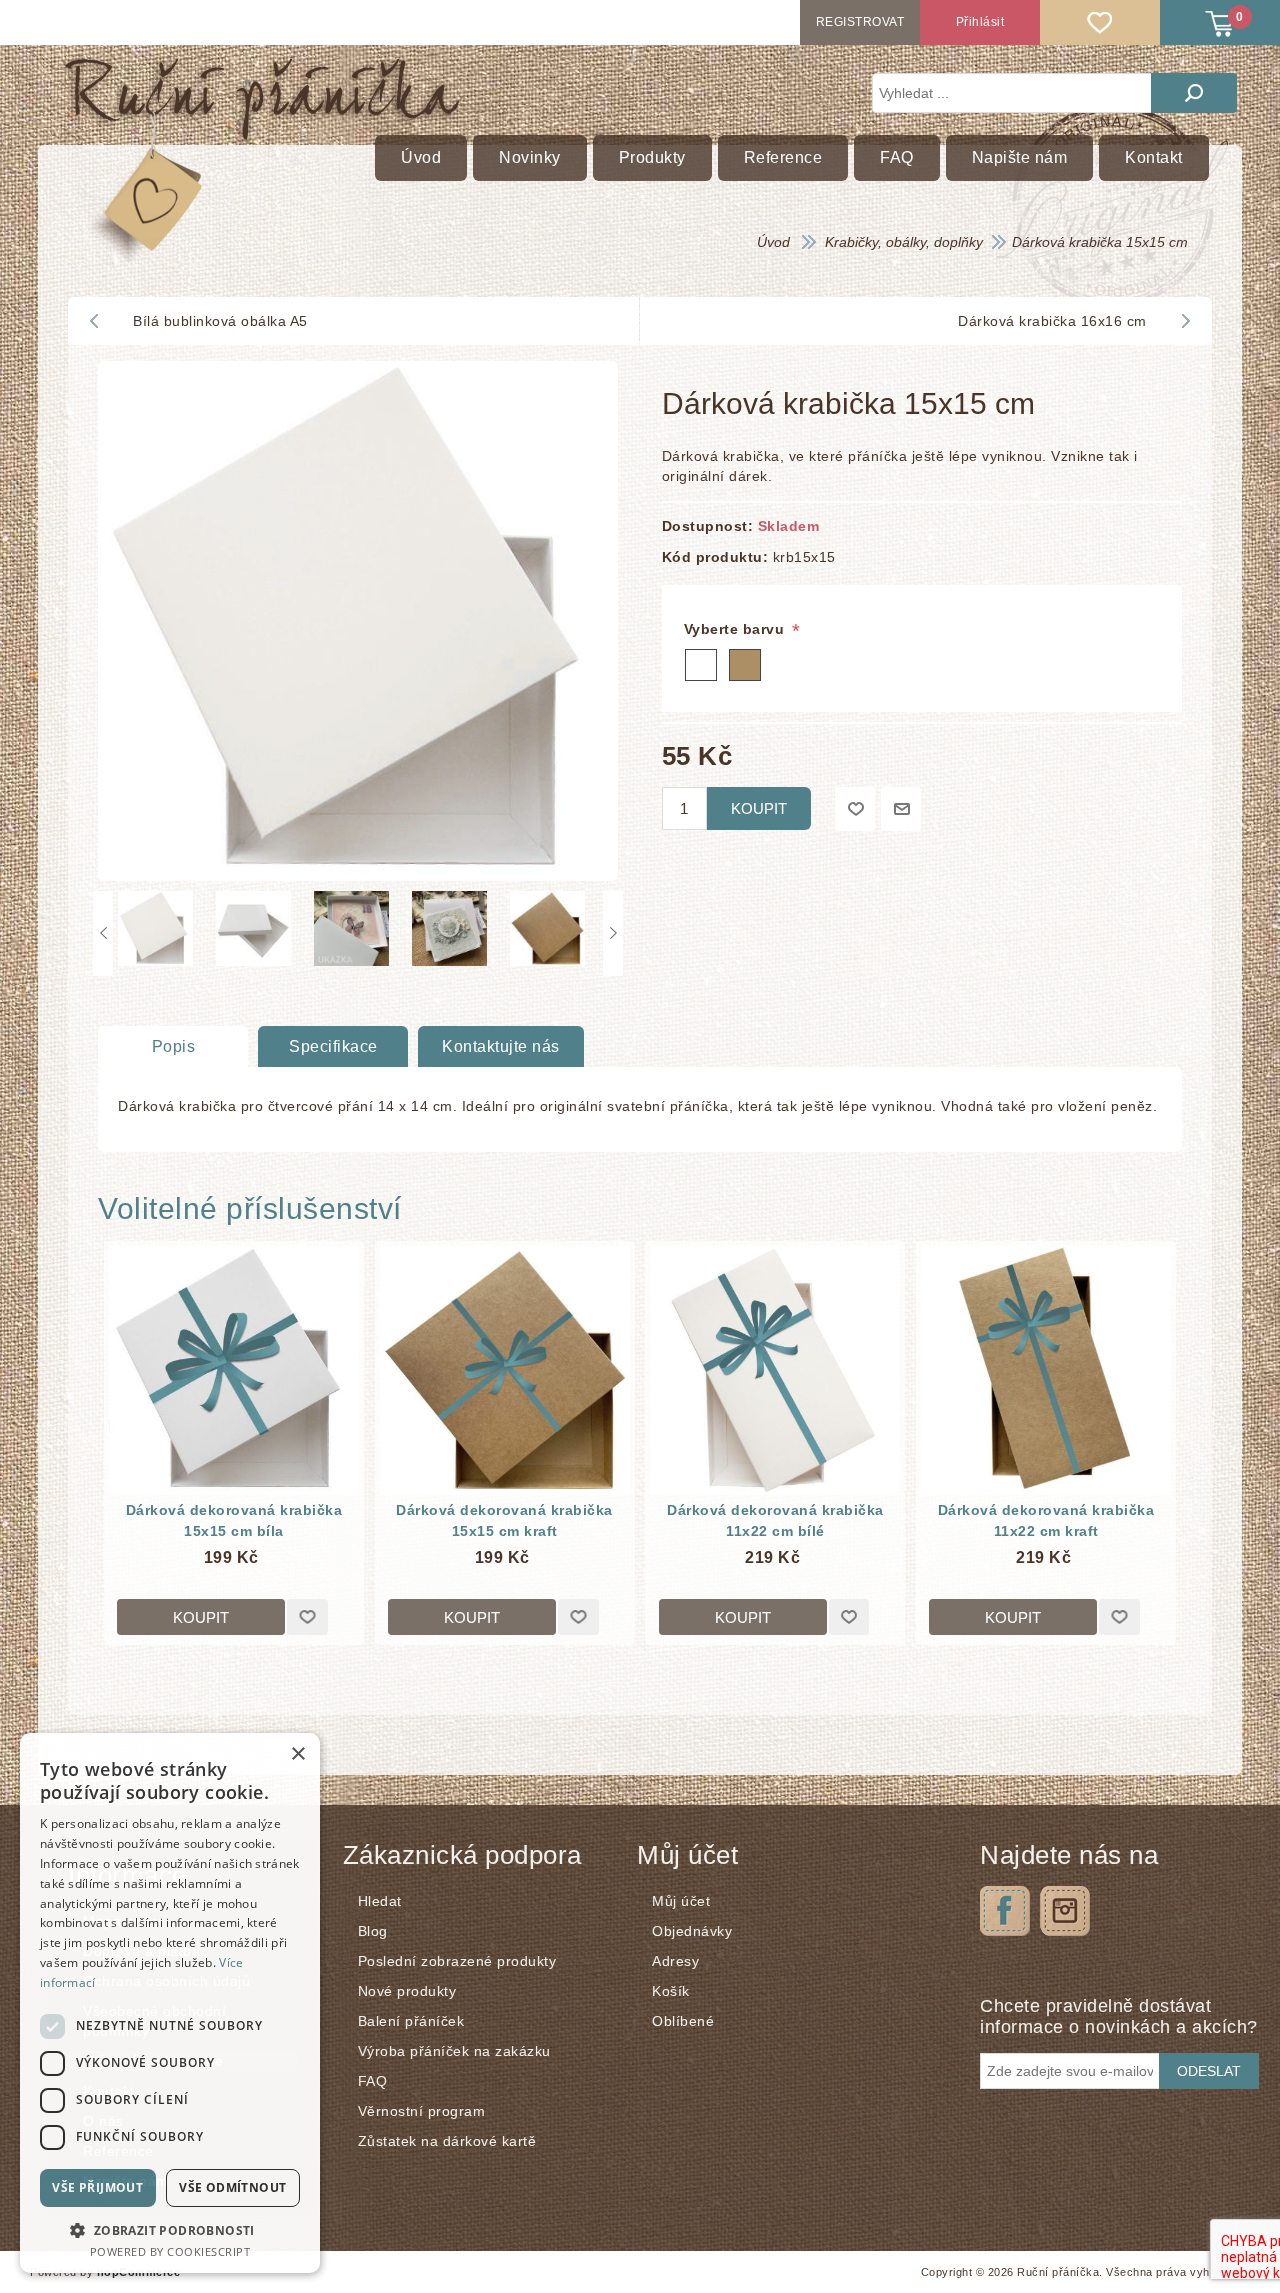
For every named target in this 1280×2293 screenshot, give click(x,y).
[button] (170, 2229)
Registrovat (860, 22)
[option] (162, 933)
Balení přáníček (411, 2021)
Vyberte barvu (736, 629)
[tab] (173, 1047)
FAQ (373, 2081)
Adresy (675, 1961)
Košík (671, 1991)
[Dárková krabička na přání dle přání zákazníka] (775, 1371)
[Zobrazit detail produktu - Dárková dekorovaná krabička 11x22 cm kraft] (1046, 1371)
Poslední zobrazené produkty (457, 1961)
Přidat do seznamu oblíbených (307, 1617)
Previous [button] (103, 933)
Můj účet (681, 1901)
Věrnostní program (422, 2111)
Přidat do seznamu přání (855, 809)
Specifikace (333, 1046)
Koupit (759, 808)
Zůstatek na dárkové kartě (447, 2141)
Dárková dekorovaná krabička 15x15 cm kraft (504, 1520)
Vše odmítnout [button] (232, 2187)
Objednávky (692, 1931)
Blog (373, 1931)
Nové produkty (407, 1991)
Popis (174, 1046)
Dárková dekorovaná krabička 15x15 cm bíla (234, 1520)
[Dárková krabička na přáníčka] (234, 1371)
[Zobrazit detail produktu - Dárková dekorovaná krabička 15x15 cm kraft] (505, 1371)
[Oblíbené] (1100, 22)
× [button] (297, 1754)
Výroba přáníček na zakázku (454, 2051)
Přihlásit (980, 22)
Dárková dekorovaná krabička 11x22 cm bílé (775, 1520)
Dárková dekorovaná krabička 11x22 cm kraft (1046, 1520)
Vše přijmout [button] (97, 2187)
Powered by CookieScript (170, 2251)
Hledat (1194, 93)
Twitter (1065, 1911)
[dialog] (170, 2003)
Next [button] (613, 933)
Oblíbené (683, 2021)
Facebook (1005, 1911)
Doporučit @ (901, 809)
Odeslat (1209, 2071)
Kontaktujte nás (501, 1046)
